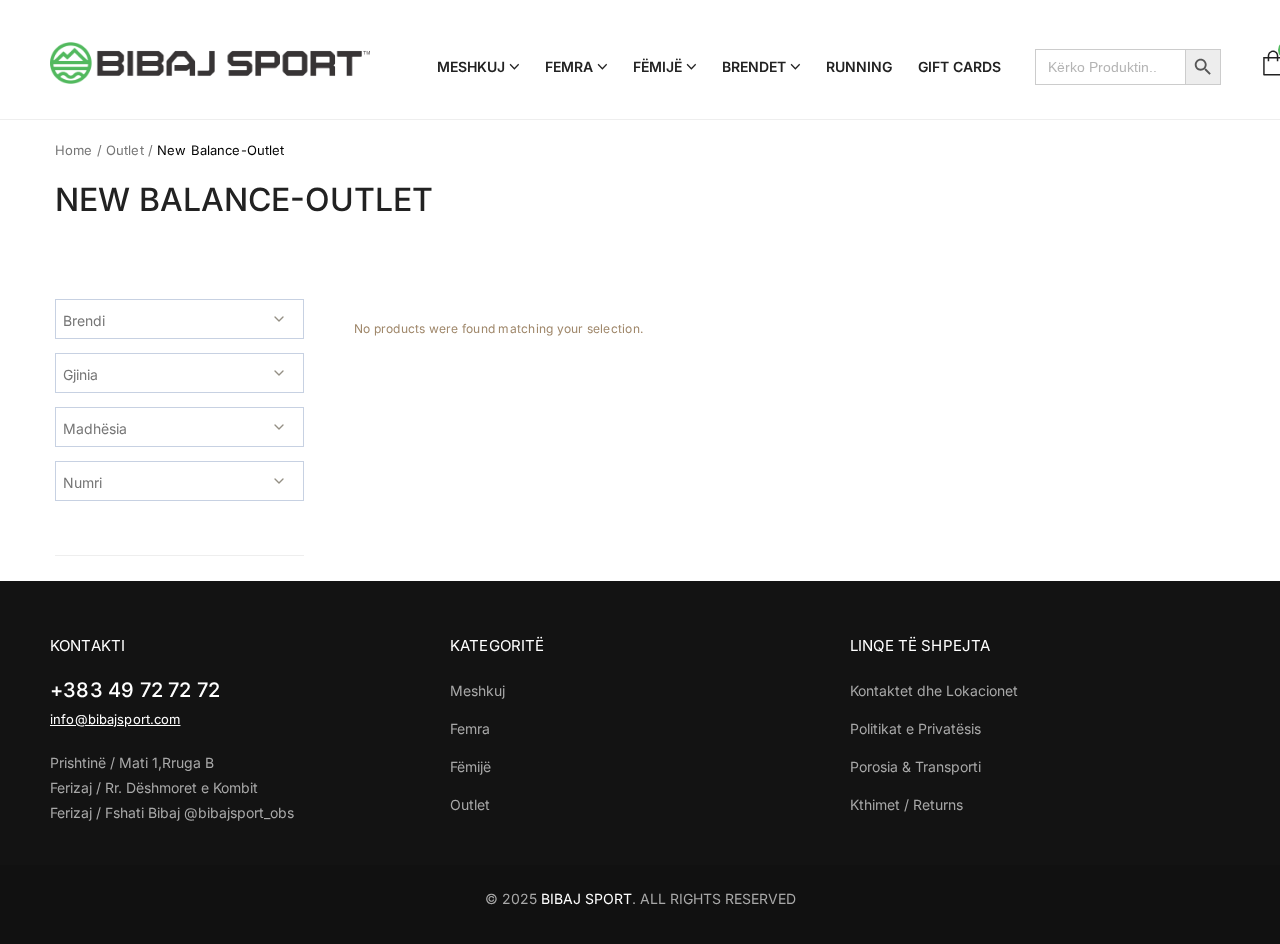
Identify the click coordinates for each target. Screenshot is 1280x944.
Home (74, 150)
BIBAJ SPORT (586, 898)
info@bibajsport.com (115, 719)
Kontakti (87, 645)
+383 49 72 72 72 (135, 690)
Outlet (125, 150)
